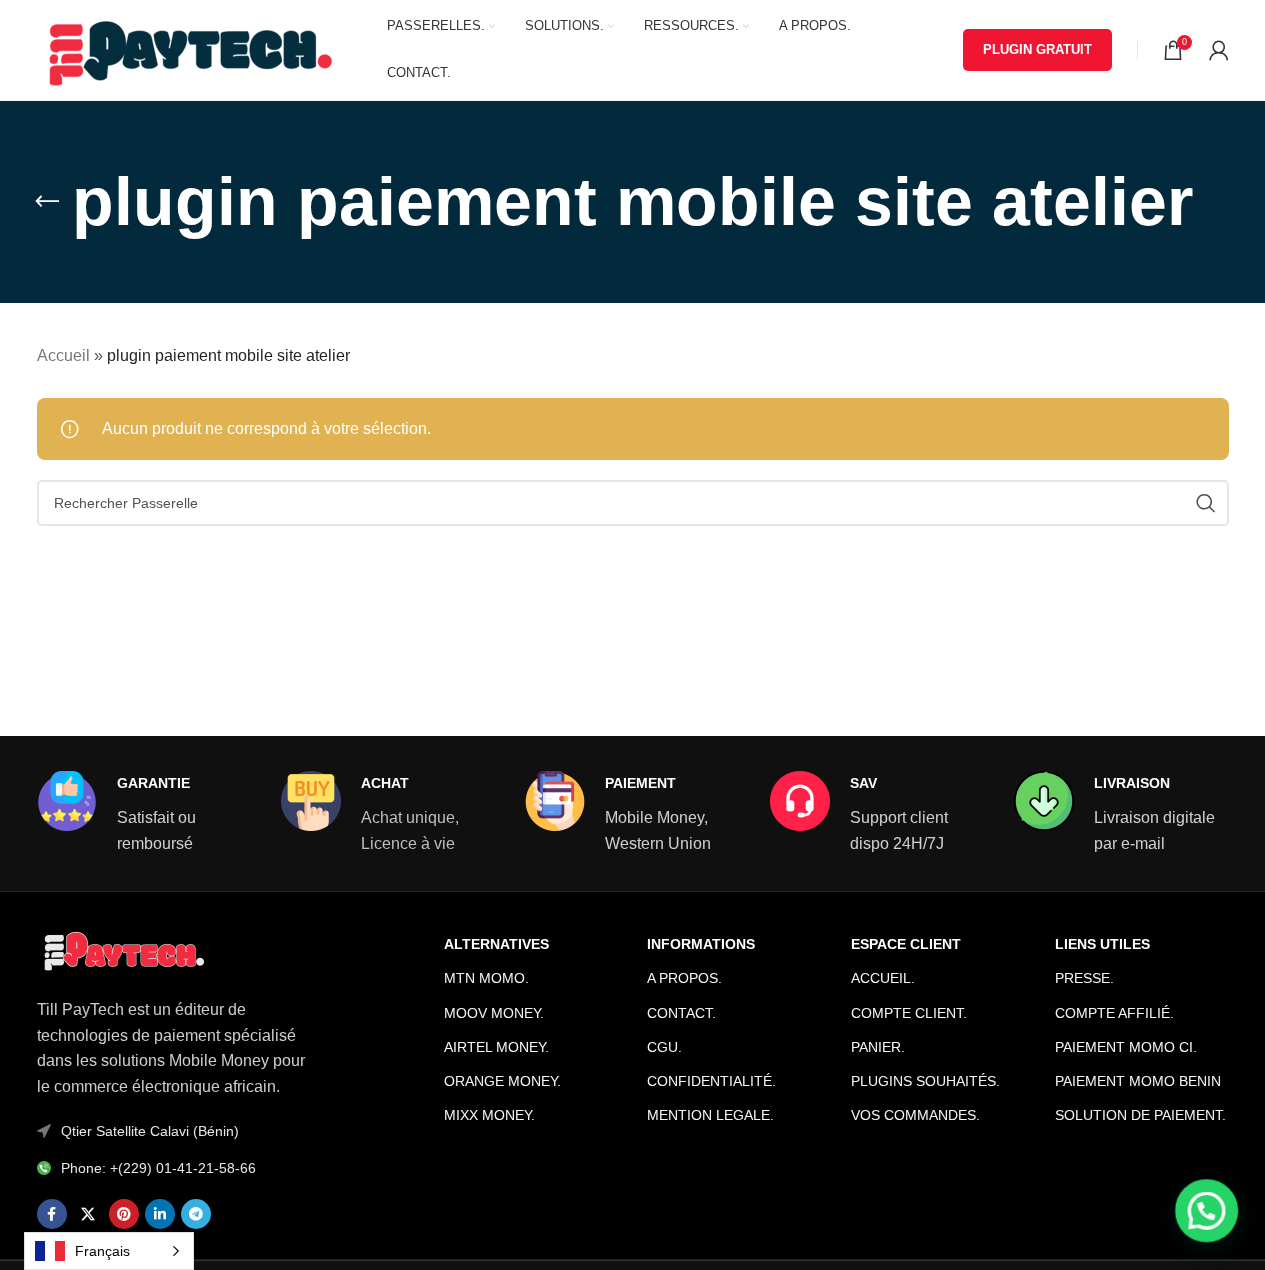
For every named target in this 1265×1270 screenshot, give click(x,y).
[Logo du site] (187, 48)
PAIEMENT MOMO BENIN (1138, 1081)
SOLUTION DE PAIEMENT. (1140, 1115)
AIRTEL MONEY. (496, 1047)
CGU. (664, 1047)
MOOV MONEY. (494, 1013)
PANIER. (878, 1047)
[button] (1207, 1212)
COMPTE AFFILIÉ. (1114, 1013)
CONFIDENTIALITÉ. (711, 1081)
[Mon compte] (1219, 50)
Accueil (63, 355)
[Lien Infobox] (144, 813)
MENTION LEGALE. (710, 1115)
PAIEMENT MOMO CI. (1126, 1047)
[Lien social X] (88, 1214)
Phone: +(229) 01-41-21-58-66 (158, 1168)
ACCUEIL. (883, 978)
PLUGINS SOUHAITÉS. (925, 1081)
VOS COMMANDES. (915, 1115)
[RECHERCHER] (1206, 503)
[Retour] (47, 202)
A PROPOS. (684, 978)
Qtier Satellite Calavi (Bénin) (150, 1131)
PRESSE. (1084, 978)
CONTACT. (681, 1013)
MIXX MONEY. (489, 1115)
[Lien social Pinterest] (124, 1214)
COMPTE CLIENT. (909, 1013)
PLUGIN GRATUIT (1037, 49)
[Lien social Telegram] (196, 1214)
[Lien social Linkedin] (160, 1214)
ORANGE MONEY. (502, 1081)
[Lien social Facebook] (52, 1214)
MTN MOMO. (486, 978)
